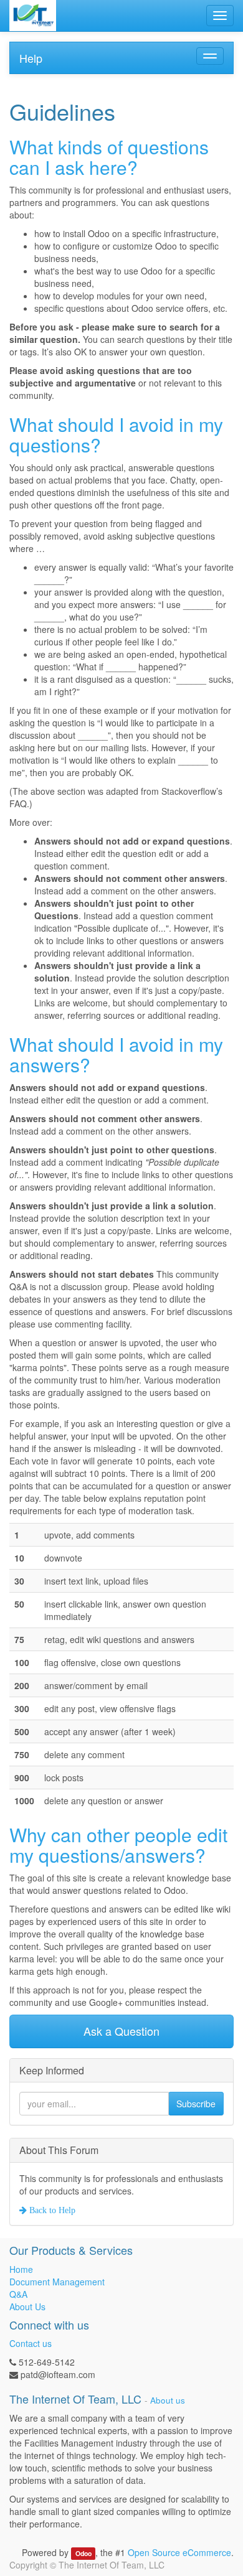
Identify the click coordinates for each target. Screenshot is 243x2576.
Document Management (57, 2282)
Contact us (31, 2343)
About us (168, 2400)
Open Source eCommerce (179, 2552)
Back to (51, 2210)
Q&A (18, 2294)
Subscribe (196, 2104)
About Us (27, 2307)
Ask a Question (121, 2031)
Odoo (83, 2553)
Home (21, 2269)
